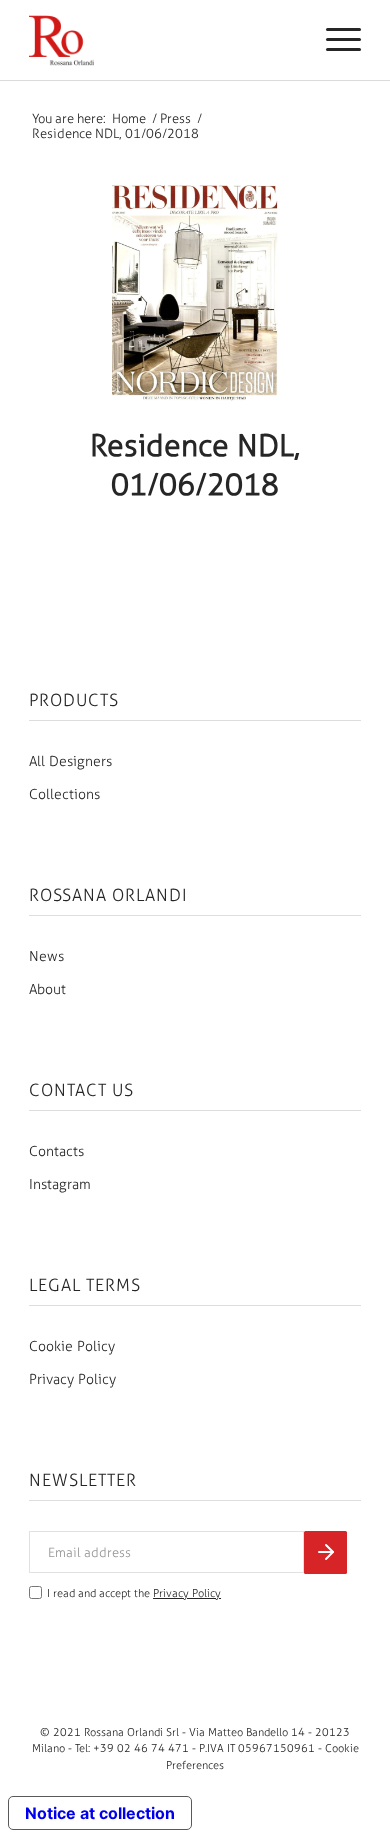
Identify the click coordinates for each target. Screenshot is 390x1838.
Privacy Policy (72, 1379)
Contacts (56, 1151)
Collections (64, 794)
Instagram (60, 1184)
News (46, 956)
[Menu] (333, 40)
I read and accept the (134, 1593)
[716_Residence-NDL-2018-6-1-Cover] (195, 291)
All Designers (70, 761)
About (47, 989)
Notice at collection (100, 1813)
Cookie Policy (72, 1346)
